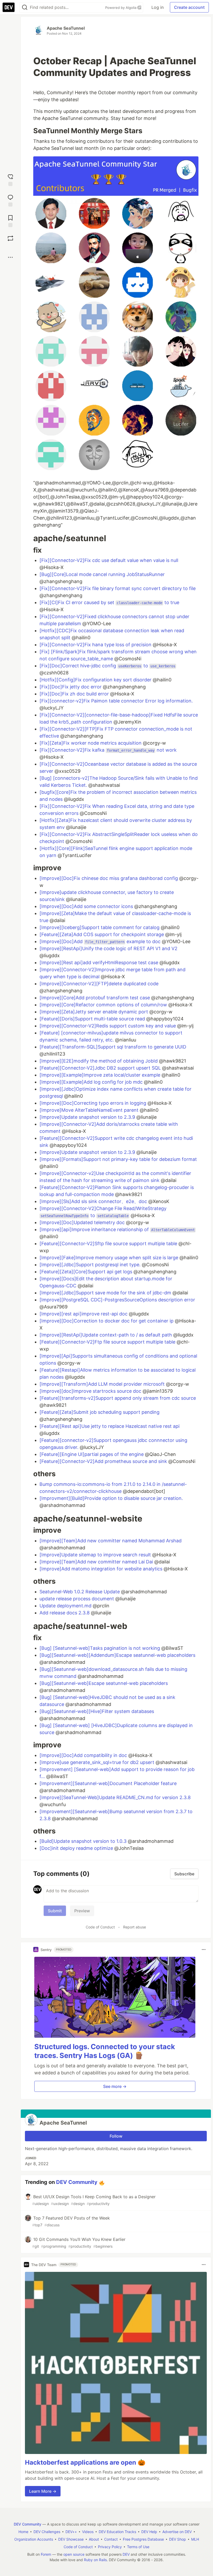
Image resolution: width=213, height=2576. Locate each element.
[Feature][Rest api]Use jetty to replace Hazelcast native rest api (109, 1426)
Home (23, 2532)
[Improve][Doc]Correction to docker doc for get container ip (107, 1321)
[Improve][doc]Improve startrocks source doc (91, 1391)
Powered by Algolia (121, 8)
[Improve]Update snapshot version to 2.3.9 (88, 1117)
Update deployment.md (66, 1606)
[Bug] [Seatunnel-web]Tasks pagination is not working (100, 1648)
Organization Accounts (34, 2539)
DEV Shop (178, 2539)
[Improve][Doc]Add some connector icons (87, 906)
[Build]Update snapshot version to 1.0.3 (84, 1841)
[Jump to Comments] (10, 200)
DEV (126, 2554)
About (94, 2539)
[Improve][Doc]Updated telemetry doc (83, 1222)
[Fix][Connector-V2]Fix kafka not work (108, 750)
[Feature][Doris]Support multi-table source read (93, 1019)
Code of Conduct (100, 1927)
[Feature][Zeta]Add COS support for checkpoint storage (102, 934)
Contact (111, 2539)
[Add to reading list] (10, 220)
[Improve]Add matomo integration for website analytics (102, 1569)
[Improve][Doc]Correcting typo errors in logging (94, 1103)
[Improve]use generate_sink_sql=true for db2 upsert (98, 1762)
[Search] (25, 7)
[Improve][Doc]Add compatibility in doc (84, 1755)
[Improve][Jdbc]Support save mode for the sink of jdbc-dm (106, 1293)
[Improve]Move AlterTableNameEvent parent (90, 1110)
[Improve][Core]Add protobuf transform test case (95, 998)
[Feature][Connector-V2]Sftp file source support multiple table (109, 1244)
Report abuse (135, 1927)
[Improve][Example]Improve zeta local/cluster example (101, 1075)
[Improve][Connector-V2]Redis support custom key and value (108, 1026)
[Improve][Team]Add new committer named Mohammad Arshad (111, 1541)
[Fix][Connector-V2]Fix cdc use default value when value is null (109, 560)
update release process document (77, 1599)
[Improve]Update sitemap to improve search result (96, 1555)
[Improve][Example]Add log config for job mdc (92, 1082)
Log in (158, 7)
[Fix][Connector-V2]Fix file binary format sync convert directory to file (118, 588)
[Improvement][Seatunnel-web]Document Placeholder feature (108, 1783)
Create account (189, 7)
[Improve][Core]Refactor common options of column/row (104, 1005)
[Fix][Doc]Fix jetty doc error (71, 687)
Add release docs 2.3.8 (65, 1613)
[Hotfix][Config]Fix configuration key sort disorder (96, 680)
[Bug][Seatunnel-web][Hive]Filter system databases (97, 1711)
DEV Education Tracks (117, 2532)
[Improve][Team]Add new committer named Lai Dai (97, 1562)
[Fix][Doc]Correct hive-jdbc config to (107, 666)
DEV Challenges (47, 2532)
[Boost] (10, 238)
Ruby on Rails (95, 2560)
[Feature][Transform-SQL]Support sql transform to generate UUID (113, 1047)
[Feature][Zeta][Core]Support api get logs (86, 1272)
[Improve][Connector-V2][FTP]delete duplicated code (99, 984)
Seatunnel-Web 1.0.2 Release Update (80, 1592)
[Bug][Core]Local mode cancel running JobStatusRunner (102, 574)
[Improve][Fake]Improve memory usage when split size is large (109, 1258)
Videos (88, 2532)
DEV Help (149, 2532)
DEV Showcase (71, 2539)
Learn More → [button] (43, 2491)
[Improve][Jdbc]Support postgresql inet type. (91, 1265)
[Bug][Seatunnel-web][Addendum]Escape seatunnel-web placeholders (117, 1655)
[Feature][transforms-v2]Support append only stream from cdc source (118, 1398)
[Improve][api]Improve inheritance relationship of (117, 1229)
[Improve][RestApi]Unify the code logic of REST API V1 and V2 (108, 948)
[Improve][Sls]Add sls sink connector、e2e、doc (94, 1201)
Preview (82, 1911)
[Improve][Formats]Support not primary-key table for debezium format (118, 1159)
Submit (55, 1911)
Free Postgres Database (143, 2539)
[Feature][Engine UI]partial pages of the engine (92, 1454)
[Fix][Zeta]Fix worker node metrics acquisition (91, 743)
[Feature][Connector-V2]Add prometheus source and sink (104, 1461)
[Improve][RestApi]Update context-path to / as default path (106, 1335)
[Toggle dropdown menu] (204, 1949)
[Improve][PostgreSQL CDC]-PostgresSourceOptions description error (117, 1300)
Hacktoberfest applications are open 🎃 (85, 2462)
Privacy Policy (110, 2547)
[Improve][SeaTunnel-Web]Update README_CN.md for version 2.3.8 (115, 1797)
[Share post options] (10, 257)
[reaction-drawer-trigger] (10, 179)
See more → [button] (115, 2086)
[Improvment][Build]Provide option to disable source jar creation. (111, 1498)
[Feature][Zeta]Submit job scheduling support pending (99, 1412)
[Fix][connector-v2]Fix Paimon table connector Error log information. (116, 701)
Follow (116, 2136)
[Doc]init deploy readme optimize (77, 1848)
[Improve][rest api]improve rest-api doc (84, 1314)
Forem (46, 2554)
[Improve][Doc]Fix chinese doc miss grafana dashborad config (109, 878)
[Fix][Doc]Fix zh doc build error (75, 694)
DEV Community (77, 2182)
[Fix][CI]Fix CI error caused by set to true (109, 602)
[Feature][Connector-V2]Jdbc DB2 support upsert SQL (101, 1068)
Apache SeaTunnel (66, 28)
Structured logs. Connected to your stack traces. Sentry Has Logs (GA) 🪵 (105, 2051)
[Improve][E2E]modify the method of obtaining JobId (99, 1061)
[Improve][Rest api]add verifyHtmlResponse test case (99, 963)
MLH (195, 2539)
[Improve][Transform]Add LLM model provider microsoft (103, 1384)
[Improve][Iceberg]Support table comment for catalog (100, 927)
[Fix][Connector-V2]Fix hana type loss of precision (96, 645)
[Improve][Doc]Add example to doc (101, 941)
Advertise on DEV (177, 2532)
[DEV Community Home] (9, 7)
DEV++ (71, 2532)
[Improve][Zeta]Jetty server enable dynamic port (94, 1012)
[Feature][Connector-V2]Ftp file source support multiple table (108, 1342)
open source (74, 2554)
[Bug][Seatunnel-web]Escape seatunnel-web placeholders (104, 1683)
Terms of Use (138, 2547)
